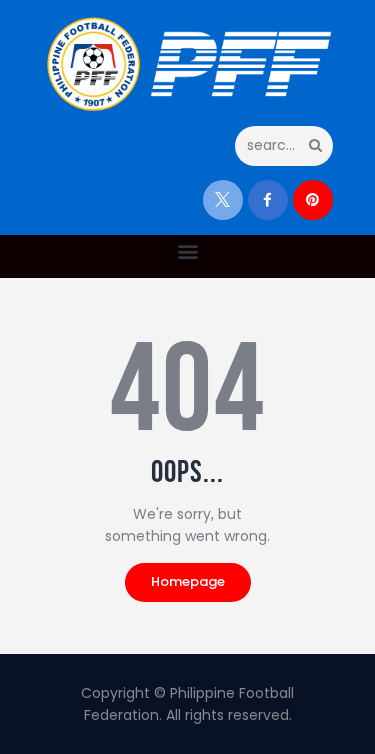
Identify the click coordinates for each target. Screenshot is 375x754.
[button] (187, 251)
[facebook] (268, 200)
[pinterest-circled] (313, 200)
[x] (223, 200)
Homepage (188, 581)
